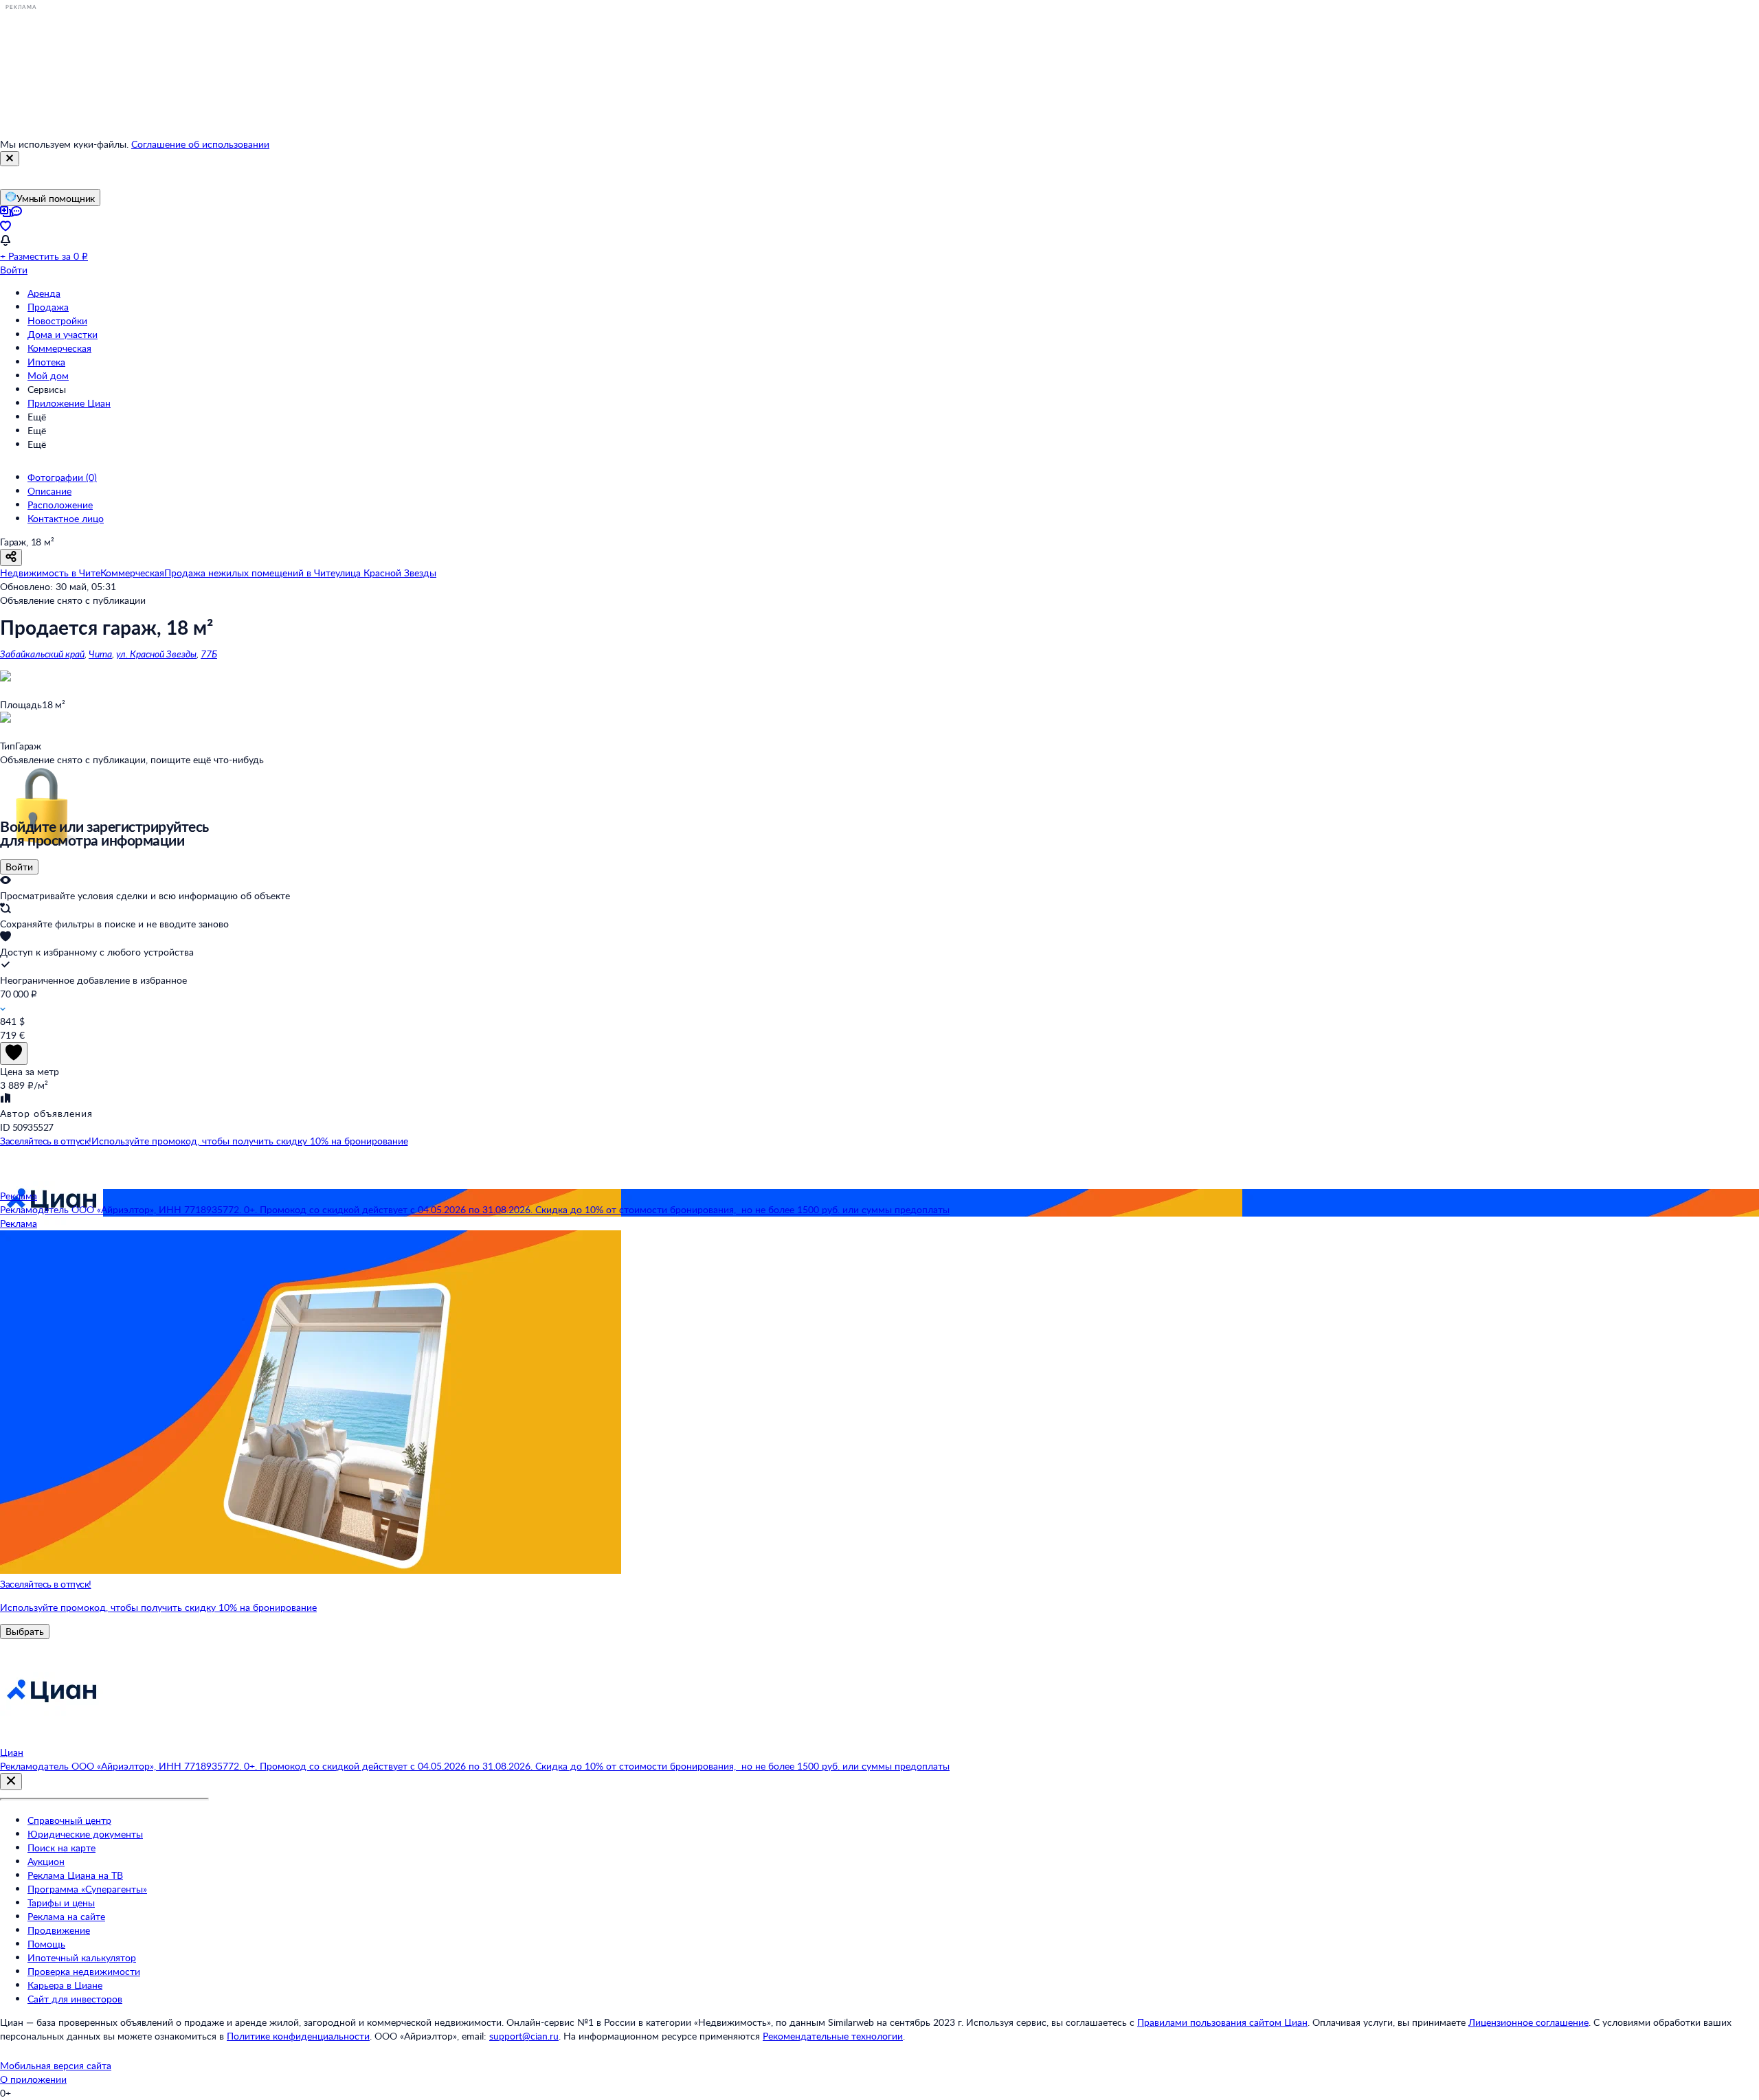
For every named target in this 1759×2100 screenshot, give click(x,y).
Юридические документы (85, 1834)
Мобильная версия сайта (56, 2065)
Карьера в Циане (65, 1985)
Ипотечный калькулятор (82, 1957)
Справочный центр (69, 1820)
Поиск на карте (61, 1848)
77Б (209, 654)
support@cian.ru (524, 2036)
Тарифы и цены (61, 1903)
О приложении (33, 2079)
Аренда (44, 293)
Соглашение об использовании (200, 144)
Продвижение (59, 1930)
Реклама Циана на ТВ (75, 1875)
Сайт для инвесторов (75, 1999)
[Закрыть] (10, 159)
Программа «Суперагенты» (87, 1889)
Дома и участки (63, 334)
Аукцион (46, 1861)
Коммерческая (59, 348)
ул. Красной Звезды (156, 654)
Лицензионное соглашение (1528, 2022)
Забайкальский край (42, 654)
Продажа (48, 307)
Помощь (46, 1944)
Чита (100, 654)
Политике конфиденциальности (298, 2036)
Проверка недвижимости (84, 1971)
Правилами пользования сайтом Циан (1222, 2022)
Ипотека (46, 362)
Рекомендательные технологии (833, 2036)
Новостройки (57, 320)
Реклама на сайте (66, 1916)
